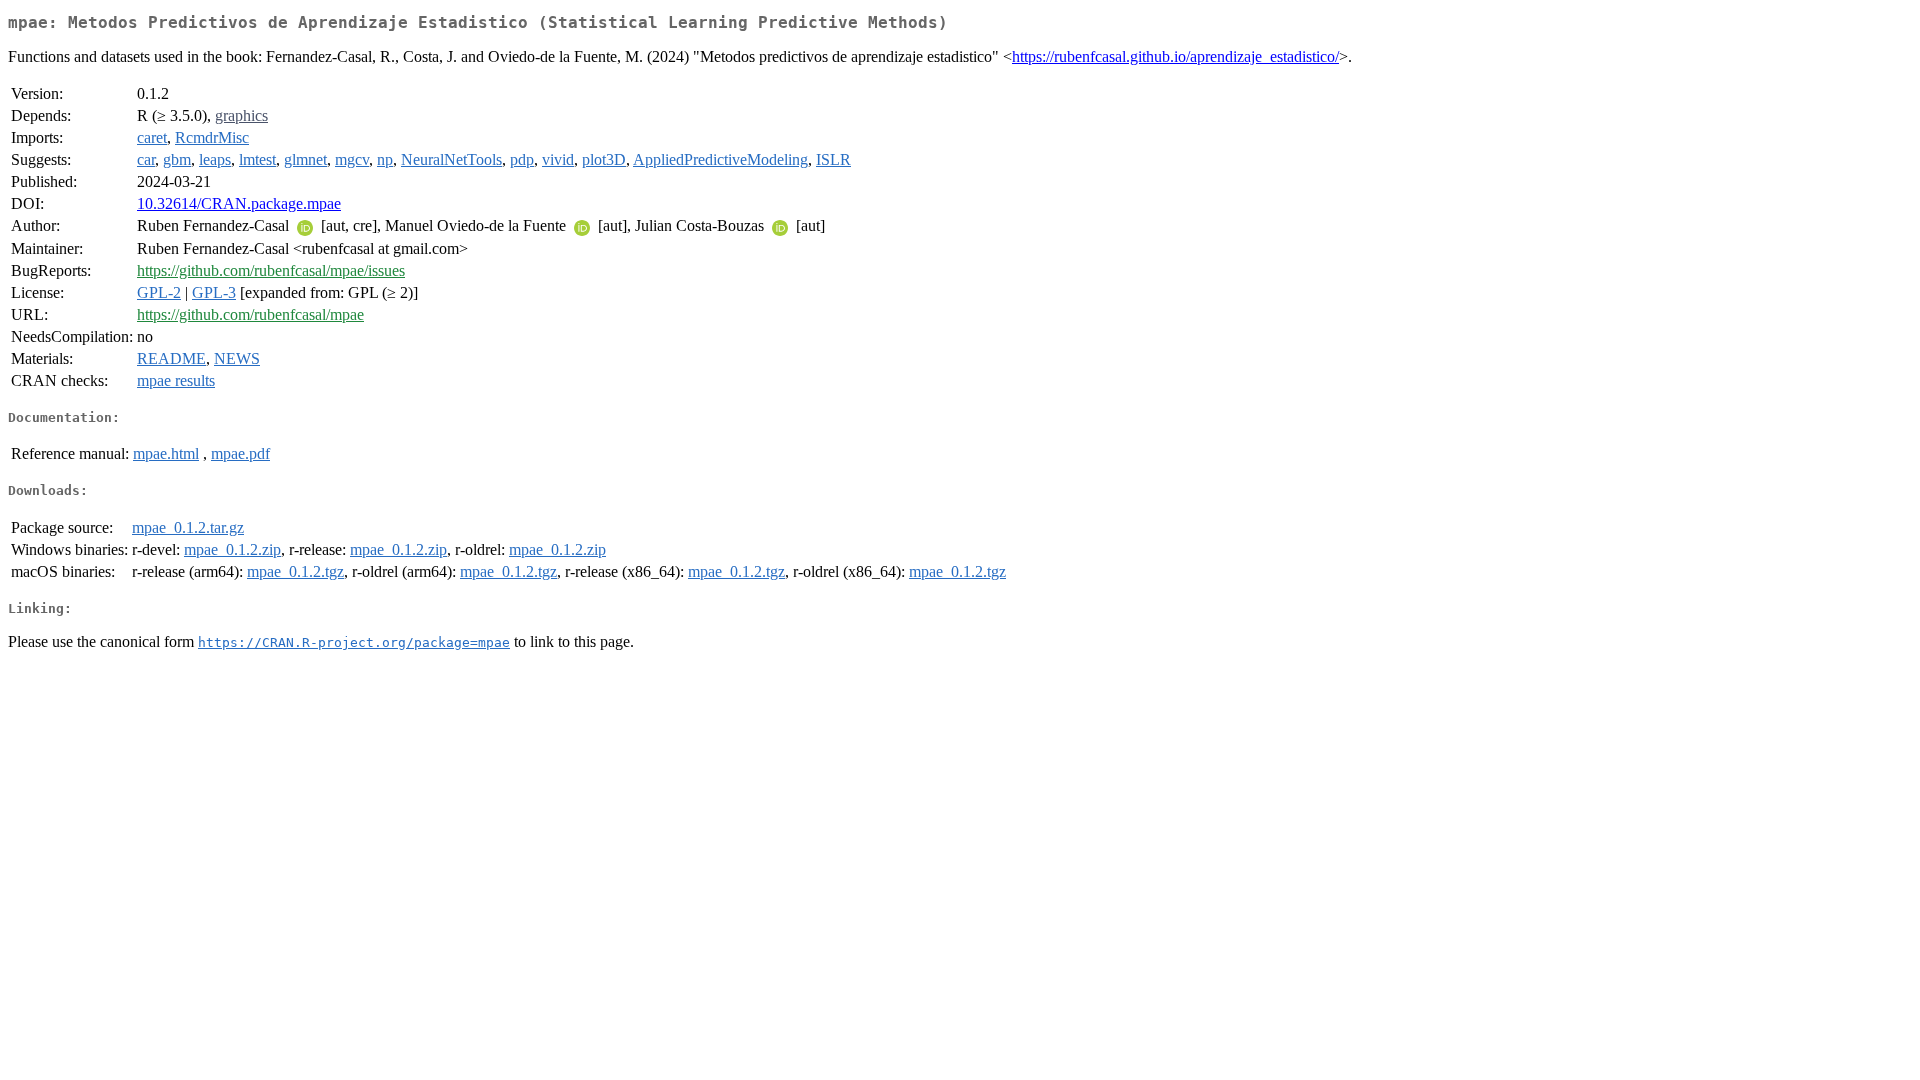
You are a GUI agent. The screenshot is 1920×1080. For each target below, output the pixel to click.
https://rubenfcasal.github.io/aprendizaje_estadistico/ (1175, 56)
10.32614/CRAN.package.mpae (239, 203)
